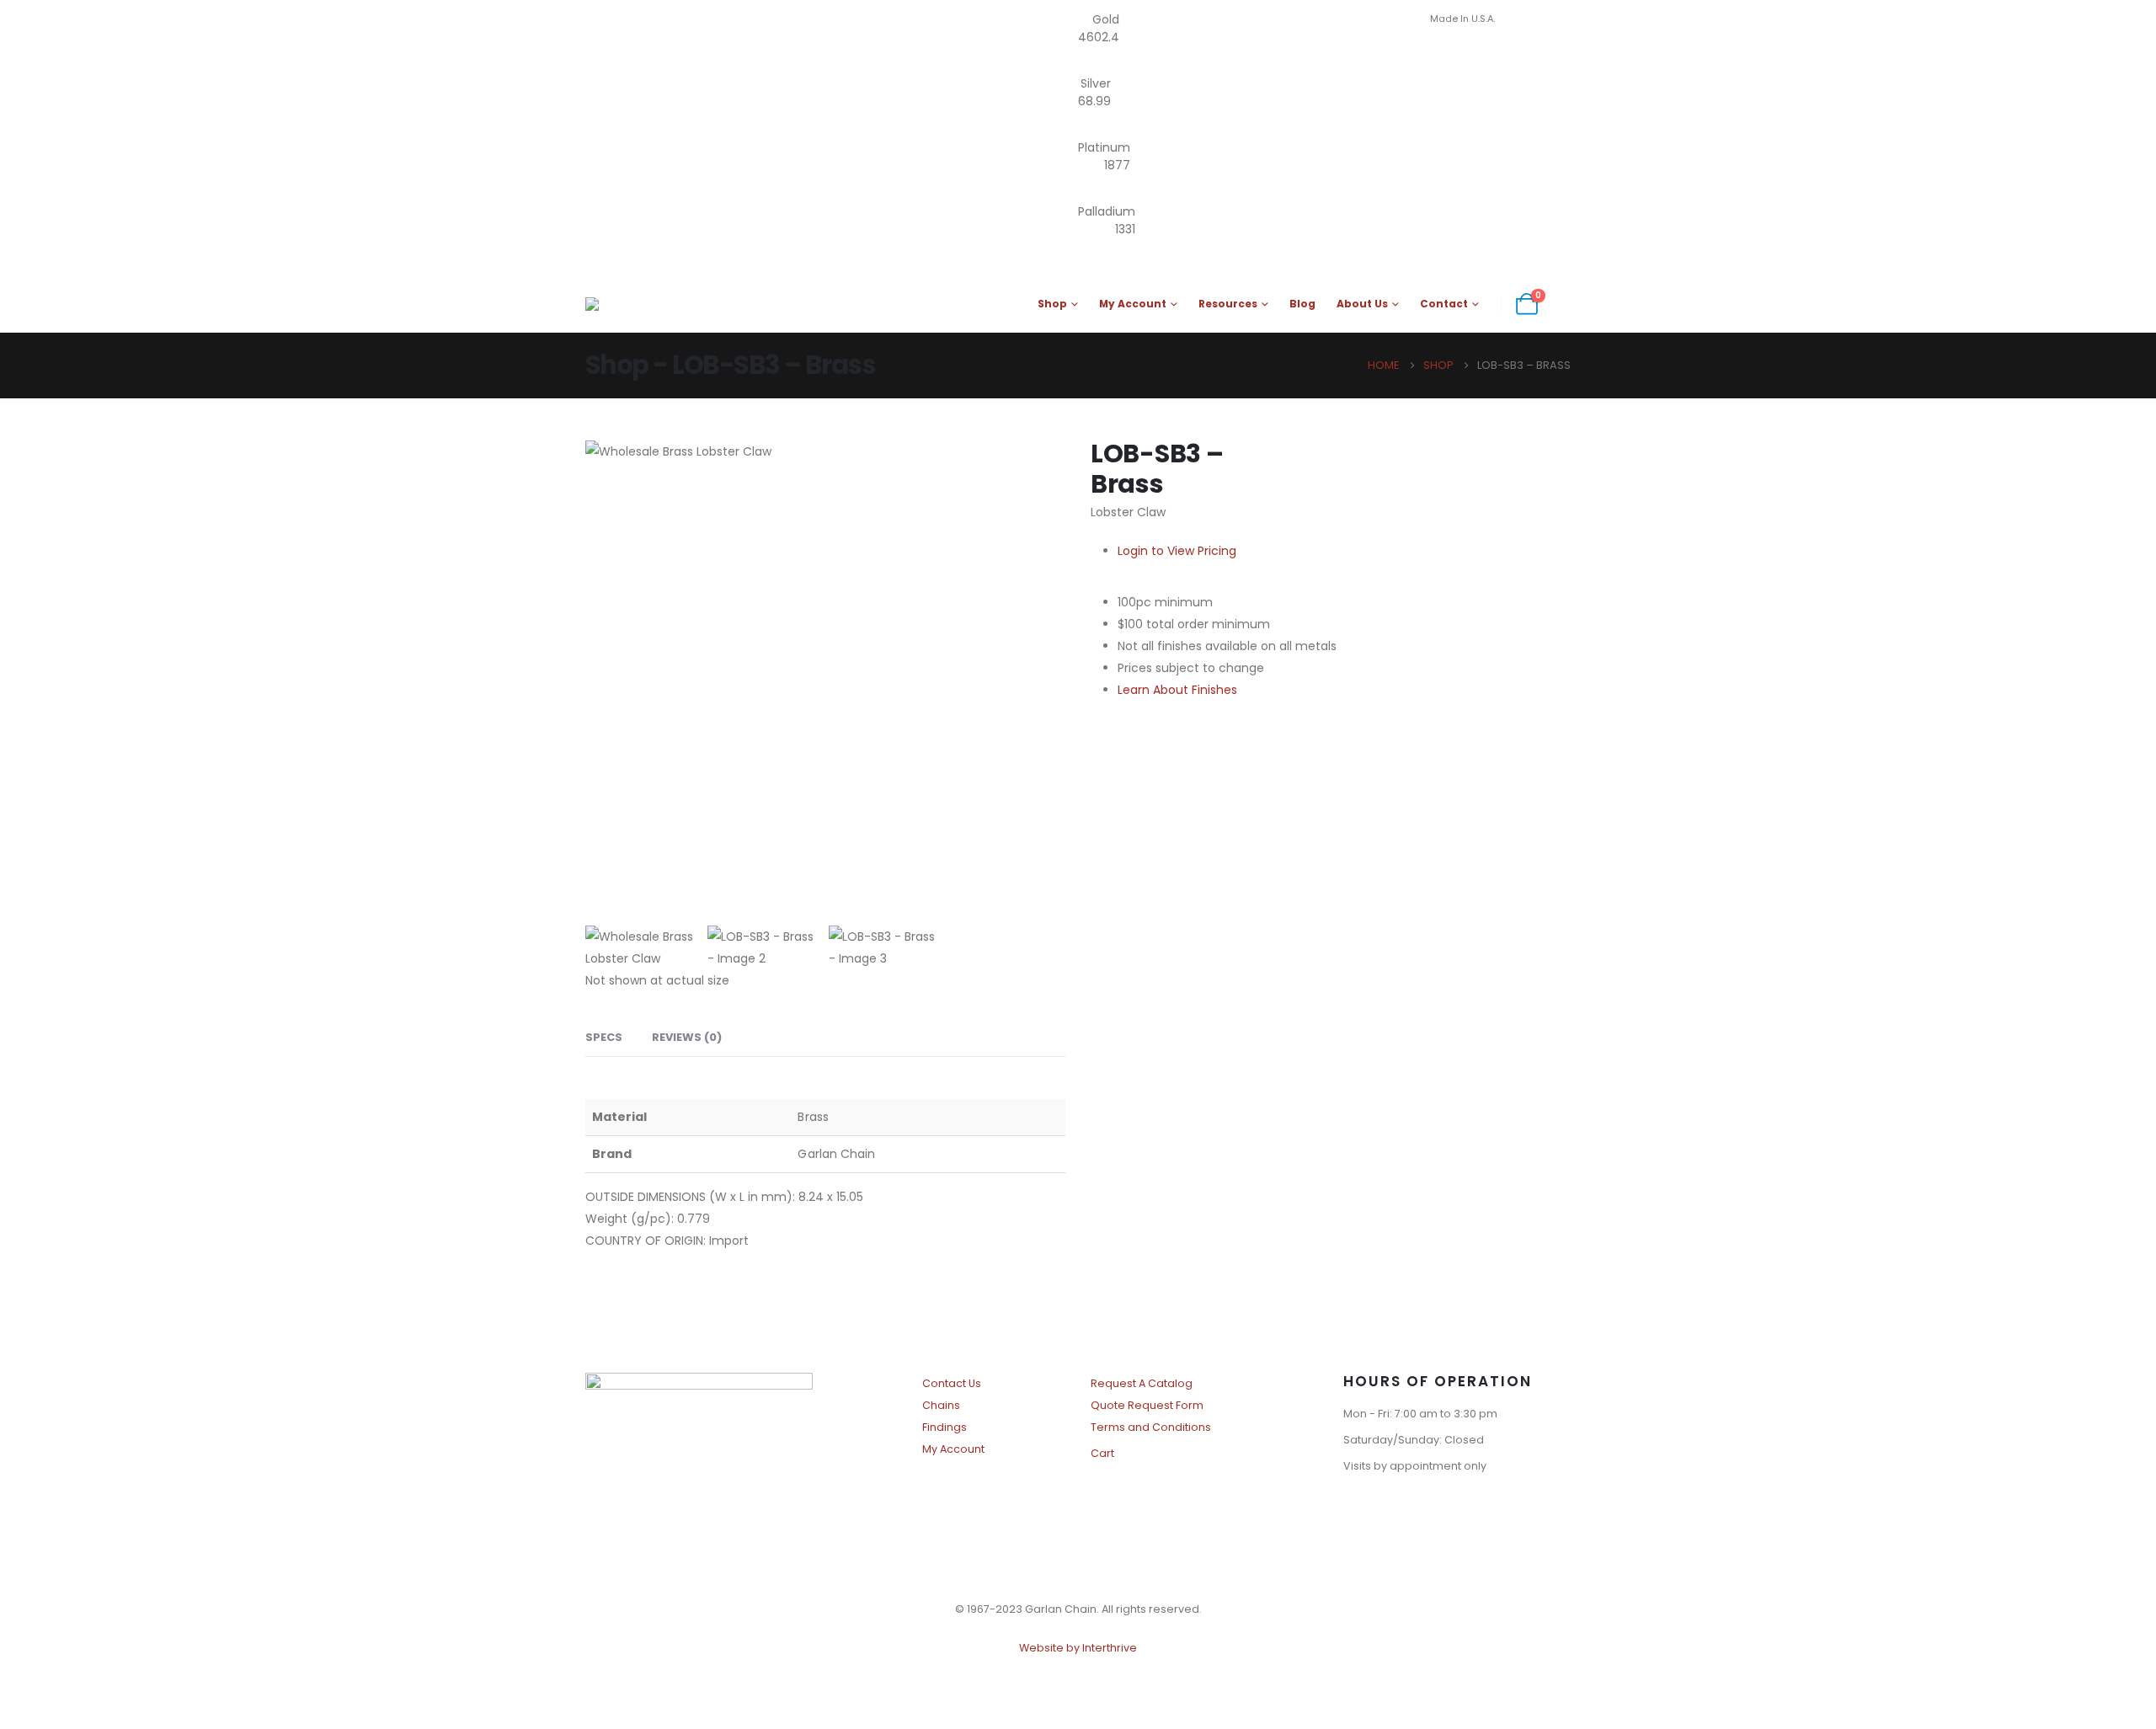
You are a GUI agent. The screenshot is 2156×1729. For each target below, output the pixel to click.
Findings (945, 1427)
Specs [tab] (604, 1037)
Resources (1228, 304)
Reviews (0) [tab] (687, 1037)
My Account (1133, 304)
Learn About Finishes (1177, 690)
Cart (1102, 1453)
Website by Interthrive (1078, 1648)
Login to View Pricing (1177, 551)
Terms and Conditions (1151, 1427)
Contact (1444, 304)
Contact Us (952, 1383)
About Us (1362, 304)
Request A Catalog (1142, 1383)
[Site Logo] (678, 304)
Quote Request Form (1147, 1405)
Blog (1302, 304)
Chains (941, 1405)
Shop (1052, 304)
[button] (1562, 304)
